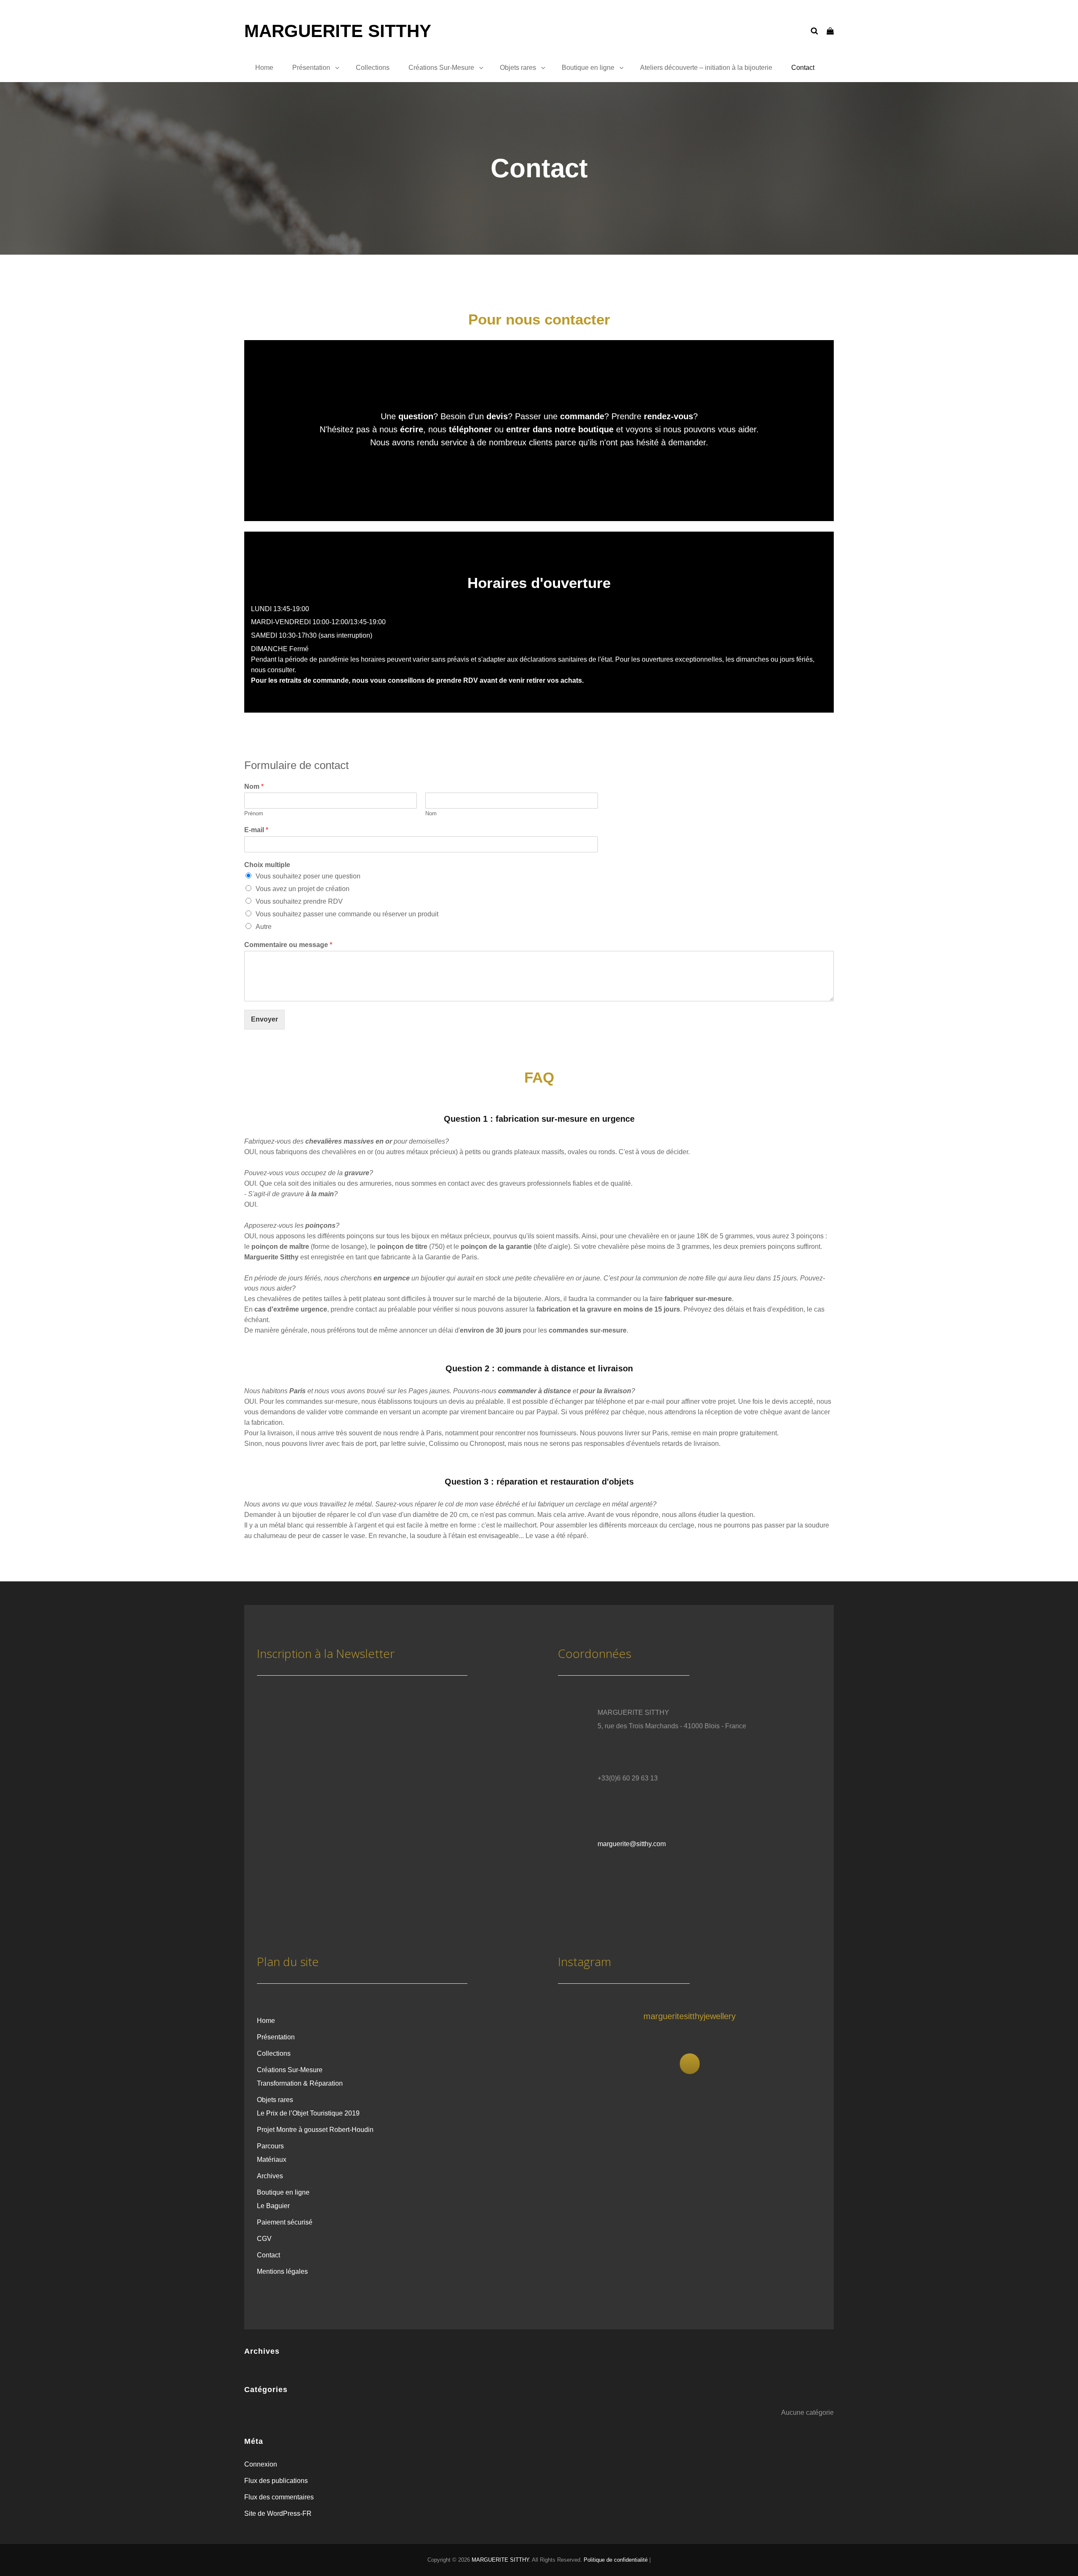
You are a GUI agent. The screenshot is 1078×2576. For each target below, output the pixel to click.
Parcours (270, 2146)
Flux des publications (276, 2481)
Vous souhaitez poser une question (308, 876)
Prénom (254, 813)
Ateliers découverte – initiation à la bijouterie (706, 68)
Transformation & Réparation (300, 2083)
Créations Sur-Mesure (441, 68)
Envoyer (264, 1019)
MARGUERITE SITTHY (338, 31)
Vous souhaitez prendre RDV (299, 901)
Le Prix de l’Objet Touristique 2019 (308, 2113)
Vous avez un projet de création (303, 889)
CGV (264, 2239)
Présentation (311, 68)
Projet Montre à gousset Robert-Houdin (315, 2130)
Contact (803, 68)
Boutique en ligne (588, 68)
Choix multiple (267, 865)
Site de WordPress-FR (278, 2513)
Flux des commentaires (279, 2497)
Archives (270, 2176)
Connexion (261, 2464)
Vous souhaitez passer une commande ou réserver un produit (347, 914)
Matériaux (272, 2160)
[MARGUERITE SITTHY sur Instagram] (690, 2064)
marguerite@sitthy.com (632, 1844)
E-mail (256, 830)
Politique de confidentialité (616, 2560)
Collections (373, 68)
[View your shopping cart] (830, 31)
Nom (254, 786)
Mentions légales (282, 2271)
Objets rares (518, 68)
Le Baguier (273, 2206)
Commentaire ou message (288, 945)
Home (264, 68)
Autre (264, 927)
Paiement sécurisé (285, 2222)
